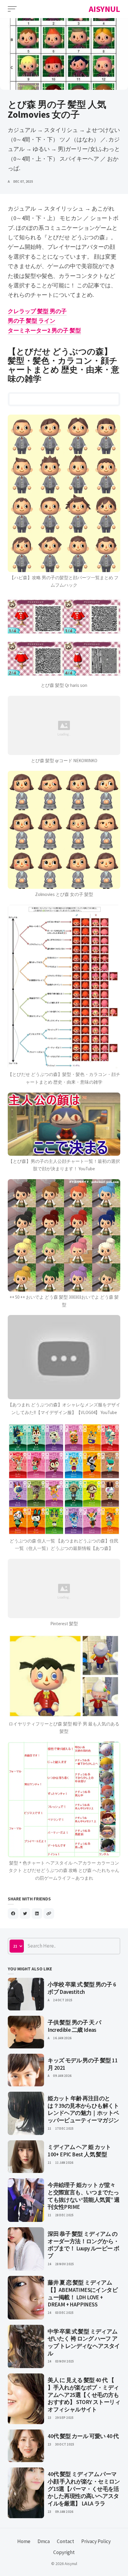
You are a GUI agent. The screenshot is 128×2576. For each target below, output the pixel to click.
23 (50, 2418)
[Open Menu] (12, 9)
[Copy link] (49, 1913)
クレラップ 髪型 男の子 (37, 311)
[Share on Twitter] (25, 1913)
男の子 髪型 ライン (32, 321)
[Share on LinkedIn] (37, 1913)
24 (50, 2264)
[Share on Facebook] (13, 1913)
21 (50, 2128)
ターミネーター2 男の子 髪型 (44, 330)
